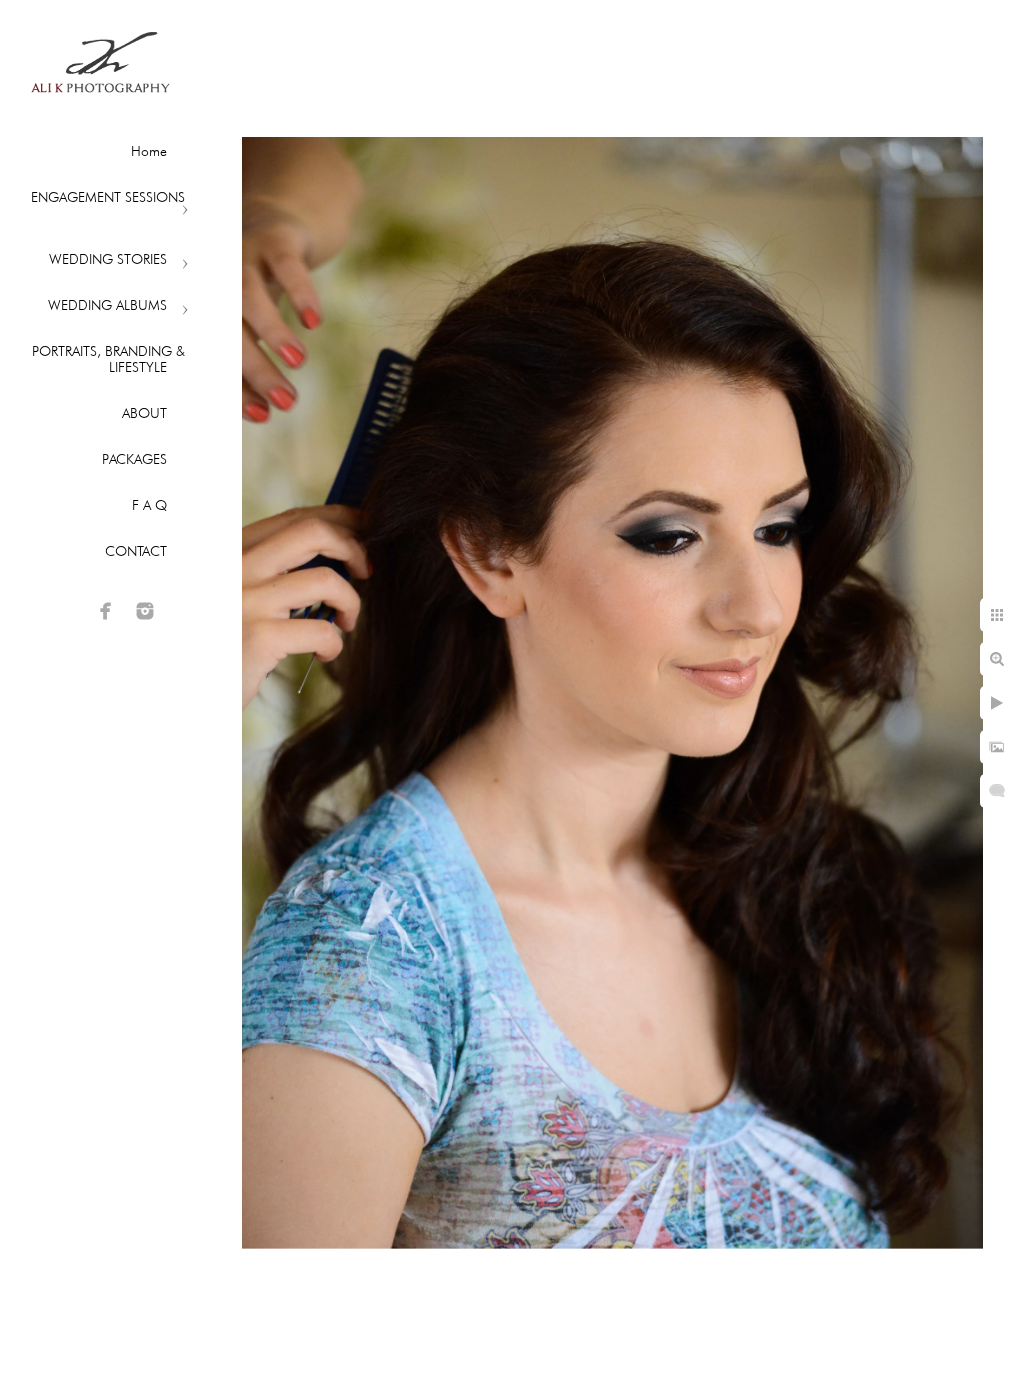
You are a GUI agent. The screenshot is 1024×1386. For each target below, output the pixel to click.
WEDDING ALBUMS (107, 305)
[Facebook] (106, 611)
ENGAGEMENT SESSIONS (108, 197)
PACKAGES (134, 459)
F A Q (149, 505)
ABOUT (144, 413)
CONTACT (136, 551)
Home (149, 151)
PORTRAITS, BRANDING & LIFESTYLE (108, 359)
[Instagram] (145, 611)
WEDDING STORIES (108, 259)
